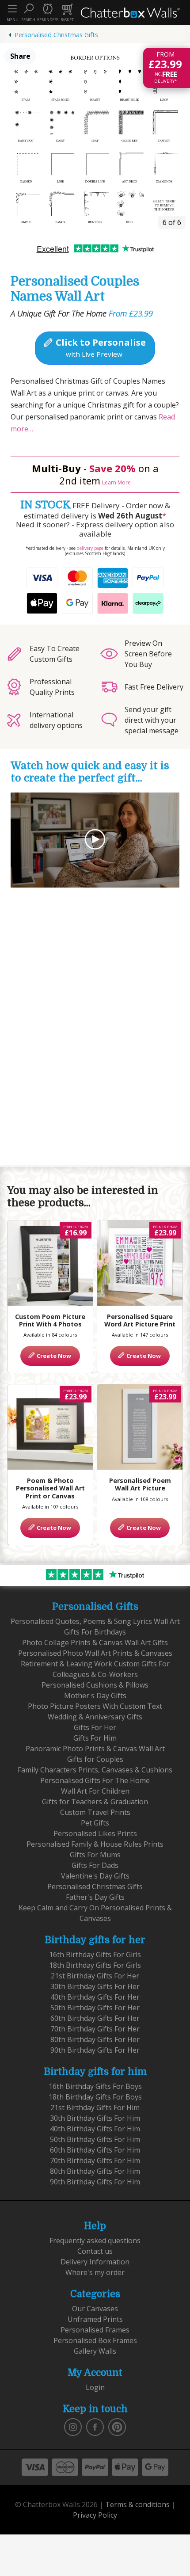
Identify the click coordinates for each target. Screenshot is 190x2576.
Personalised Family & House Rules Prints (95, 1844)
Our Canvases (95, 2309)
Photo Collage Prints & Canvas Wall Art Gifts (95, 1642)
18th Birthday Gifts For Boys (95, 2097)
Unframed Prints (95, 2319)
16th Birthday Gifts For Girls (95, 1955)
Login (95, 2387)
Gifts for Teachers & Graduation (95, 1802)
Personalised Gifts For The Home (95, 1780)
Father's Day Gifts (95, 1897)
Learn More (116, 482)
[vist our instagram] (73, 2426)
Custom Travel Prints (95, 1812)
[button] (28, 12)
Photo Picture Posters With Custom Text (95, 1706)
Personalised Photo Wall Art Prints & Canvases (95, 1653)
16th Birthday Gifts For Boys (95, 2086)
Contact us (95, 2251)
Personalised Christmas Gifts (56, 35)
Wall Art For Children (95, 1791)
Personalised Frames (95, 2330)
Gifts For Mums (95, 1855)
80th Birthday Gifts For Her (95, 2039)
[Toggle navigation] (12, 9)
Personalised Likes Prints (95, 1833)
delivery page (90, 548)
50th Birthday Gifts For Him (95, 2139)
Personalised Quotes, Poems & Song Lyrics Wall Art (95, 1621)
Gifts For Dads (95, 1865)
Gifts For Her (95, 1727)
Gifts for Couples (95, 1759)
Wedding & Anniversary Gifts (95, 1717)
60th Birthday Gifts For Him (95, 2150)
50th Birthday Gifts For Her (95, 2008)
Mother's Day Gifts (95, 1696)
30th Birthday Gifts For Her (95, 1986)
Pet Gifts (95, 1823)
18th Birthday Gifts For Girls (95, 1965)
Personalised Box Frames (95, 2340)
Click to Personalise (100, 347)
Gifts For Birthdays (95, 1632)
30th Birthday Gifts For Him (95, 2118)
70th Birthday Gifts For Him (95, 2161)
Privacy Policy (95, 2515)
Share (20, 56)
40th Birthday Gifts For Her (95, 1997)
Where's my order (95, 2272)
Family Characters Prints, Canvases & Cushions (95, 1770)
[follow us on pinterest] (117, 2426)
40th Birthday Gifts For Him (95, 2129)
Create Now (53, 1356)
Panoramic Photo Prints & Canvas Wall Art (95, 1749)
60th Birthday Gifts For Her (95, 2018)
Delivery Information (95, 2262)
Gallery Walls (95, 2351)
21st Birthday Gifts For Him (95, 2107)
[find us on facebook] (95, 2426)
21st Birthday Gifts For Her (95, 1976)
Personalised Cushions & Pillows (95, 1685)
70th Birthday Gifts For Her (95, 2029)
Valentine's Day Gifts (95, 1876)
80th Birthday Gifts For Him (95, 2171)
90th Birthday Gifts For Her (95, 2050)
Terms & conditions (137, 2504)
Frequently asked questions (95, 2241)
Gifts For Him (95, 1738)
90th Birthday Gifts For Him (95, 2182)
